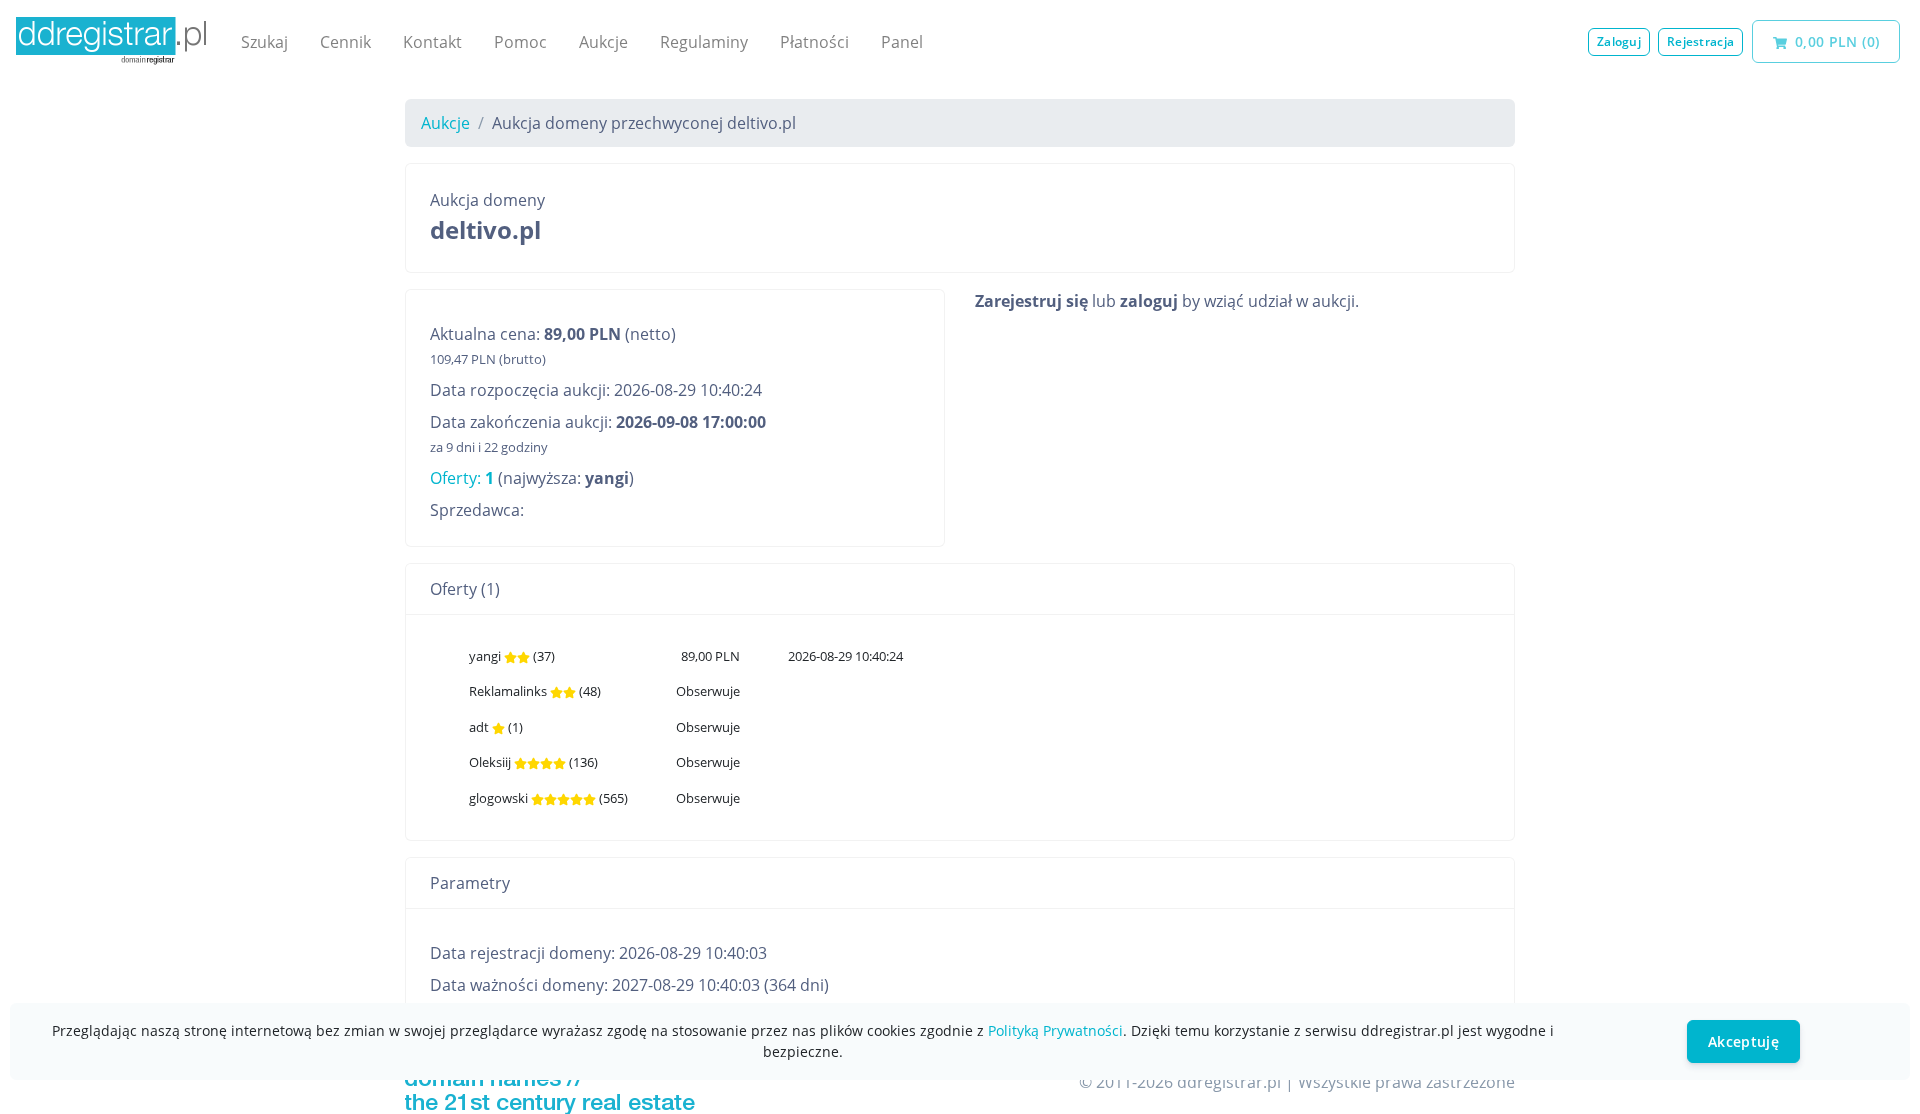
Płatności (814, 42)
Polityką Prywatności (1055, 1030)
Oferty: (462, 478)
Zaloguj (1619, 41)
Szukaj (264, 42)
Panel (902, 42)
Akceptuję (1743, 1041)
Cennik (345, 42)
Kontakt (432, 42)
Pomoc (520, 42)
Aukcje (603, 42)
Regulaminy (704, 42)
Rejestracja (1700, 41)
